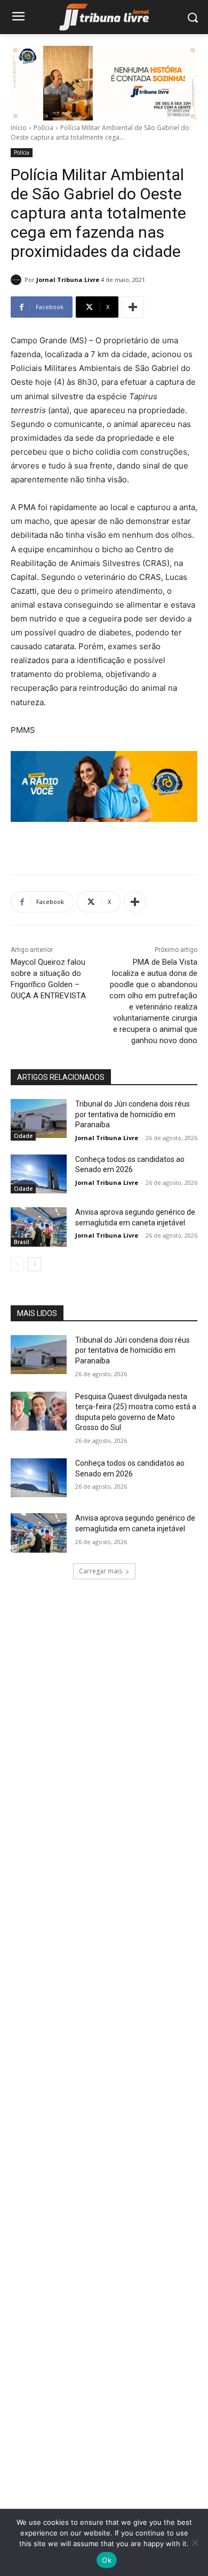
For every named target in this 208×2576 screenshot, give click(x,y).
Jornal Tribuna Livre (68, 280)
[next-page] (34, 1264)
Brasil (22, 1242)
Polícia (43, 128)
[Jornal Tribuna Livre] (18, 280)
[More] (133, 307)
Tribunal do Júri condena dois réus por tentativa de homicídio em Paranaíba (133, 1114)
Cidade (23, 1136)
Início (19, 128)
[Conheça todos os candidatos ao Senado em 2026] (39, 1174)
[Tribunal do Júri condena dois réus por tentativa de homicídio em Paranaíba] (39, 1119)
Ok (107, 2560)
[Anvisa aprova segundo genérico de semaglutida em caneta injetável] (39, 1227)
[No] (195, 2542)
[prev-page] (17, 1264)
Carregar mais (101, 1571)
